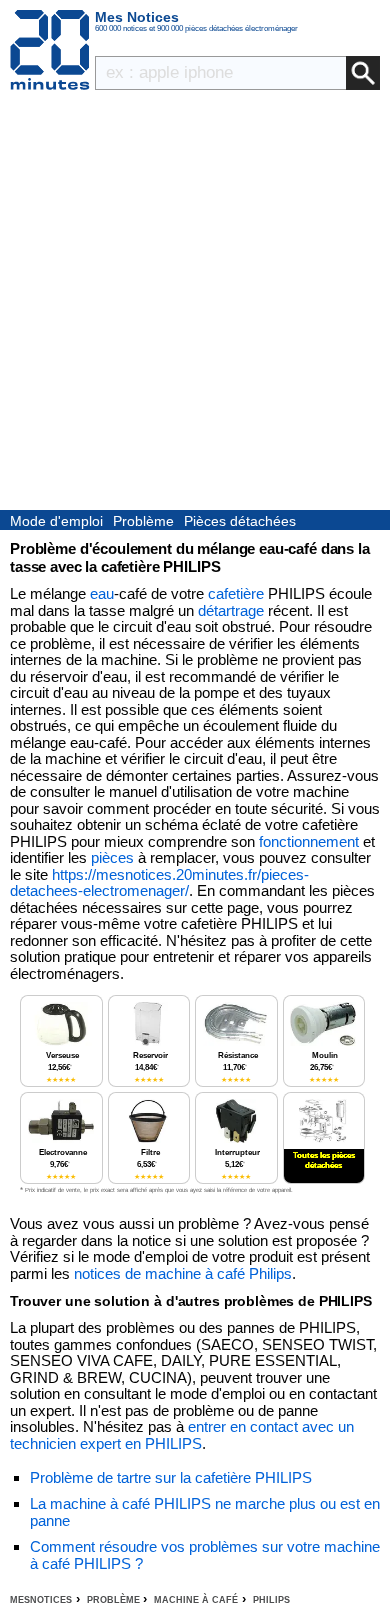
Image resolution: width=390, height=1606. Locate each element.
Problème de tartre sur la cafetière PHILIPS (171, 1477)
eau (102, 593)
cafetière (236, 593)
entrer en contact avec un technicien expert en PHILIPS (182, 1435)
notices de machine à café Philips (183, 1273)
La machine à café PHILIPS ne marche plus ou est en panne (205, 1512)
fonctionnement (309, 841)
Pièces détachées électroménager (240, 522)
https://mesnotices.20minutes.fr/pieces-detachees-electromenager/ (159, 883)
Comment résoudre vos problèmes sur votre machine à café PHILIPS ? (205, 1555)
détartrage (231, 610)
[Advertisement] (195, 305)
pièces (112, 857)
